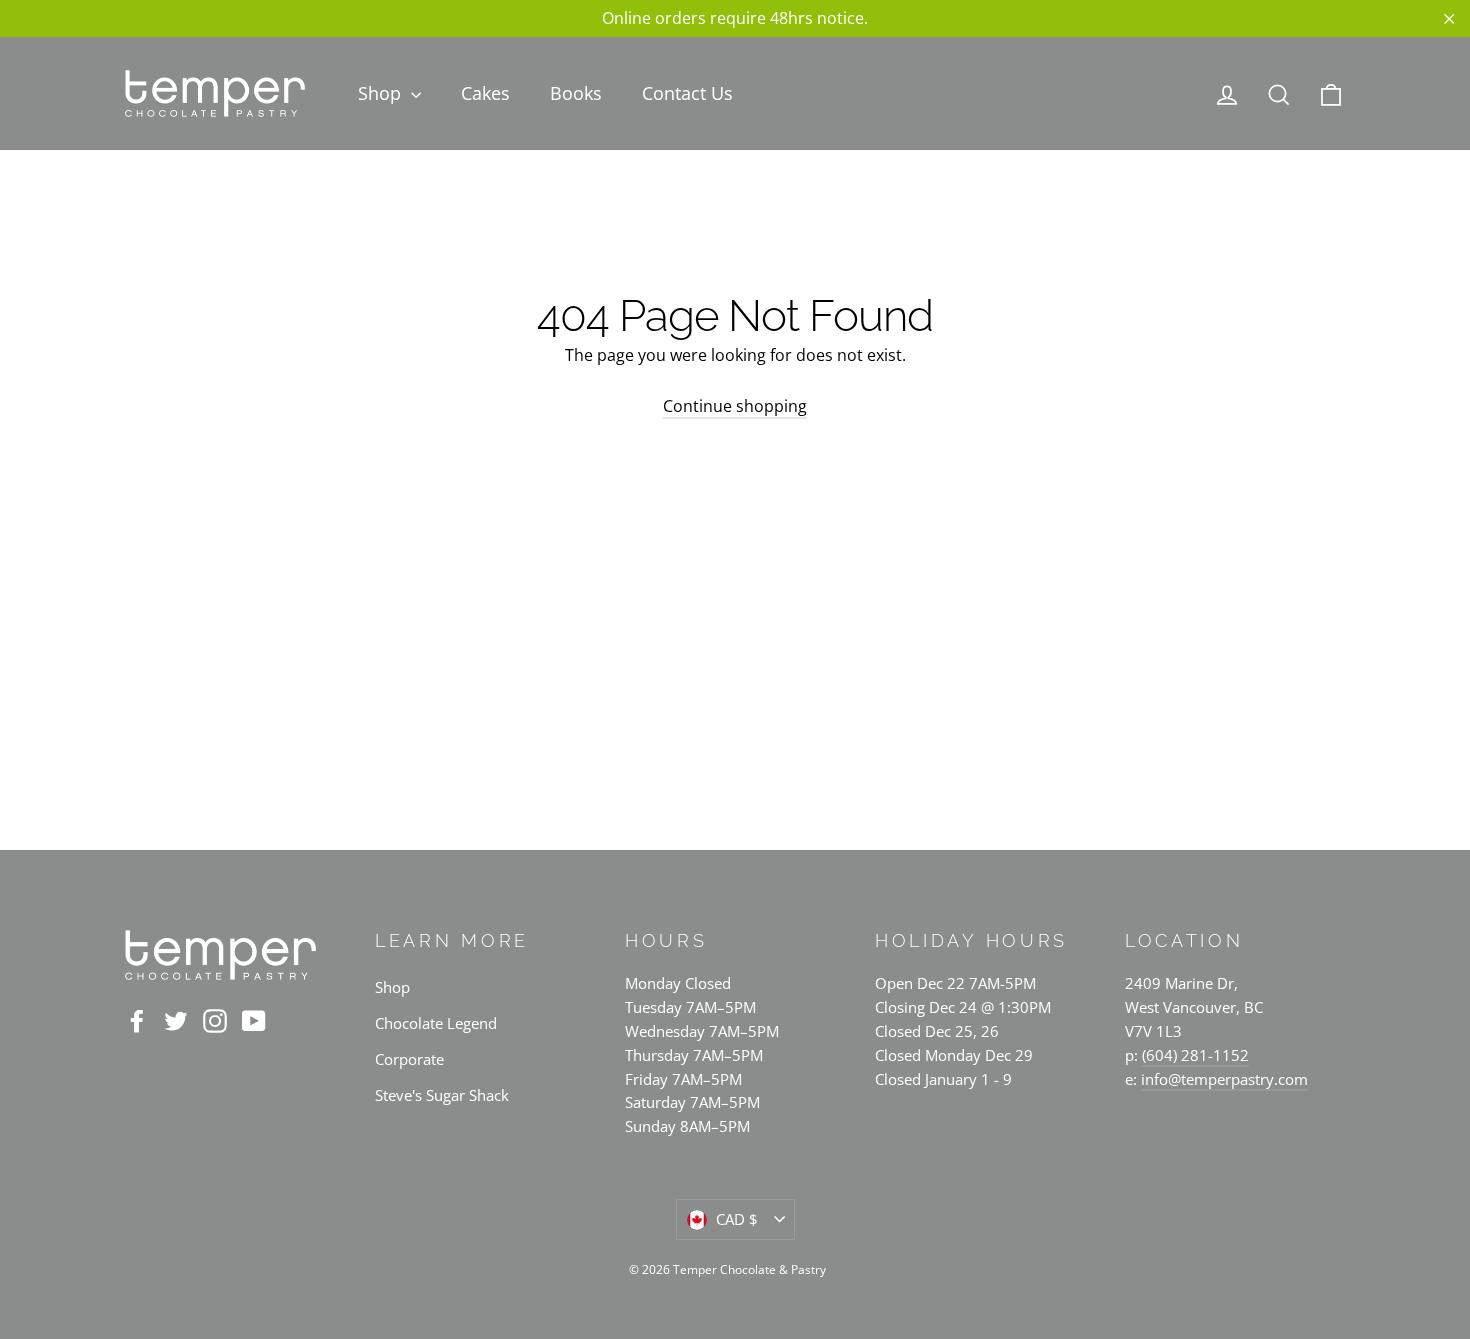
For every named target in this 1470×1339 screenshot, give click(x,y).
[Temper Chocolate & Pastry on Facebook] (137, 1020)
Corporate (409, 1059)
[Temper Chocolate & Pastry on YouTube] (254, 1020)
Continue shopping (735, 406)
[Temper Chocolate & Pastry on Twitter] (176, 1020)
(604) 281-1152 (1195, 1055)
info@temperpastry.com (1224, 1079)
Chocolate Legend (436, 1023)
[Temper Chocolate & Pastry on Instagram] (215, 1020)
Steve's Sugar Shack (442, 1095)
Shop (382, 93)
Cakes (485, 93)
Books (576, 93)
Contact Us (687, 93)
